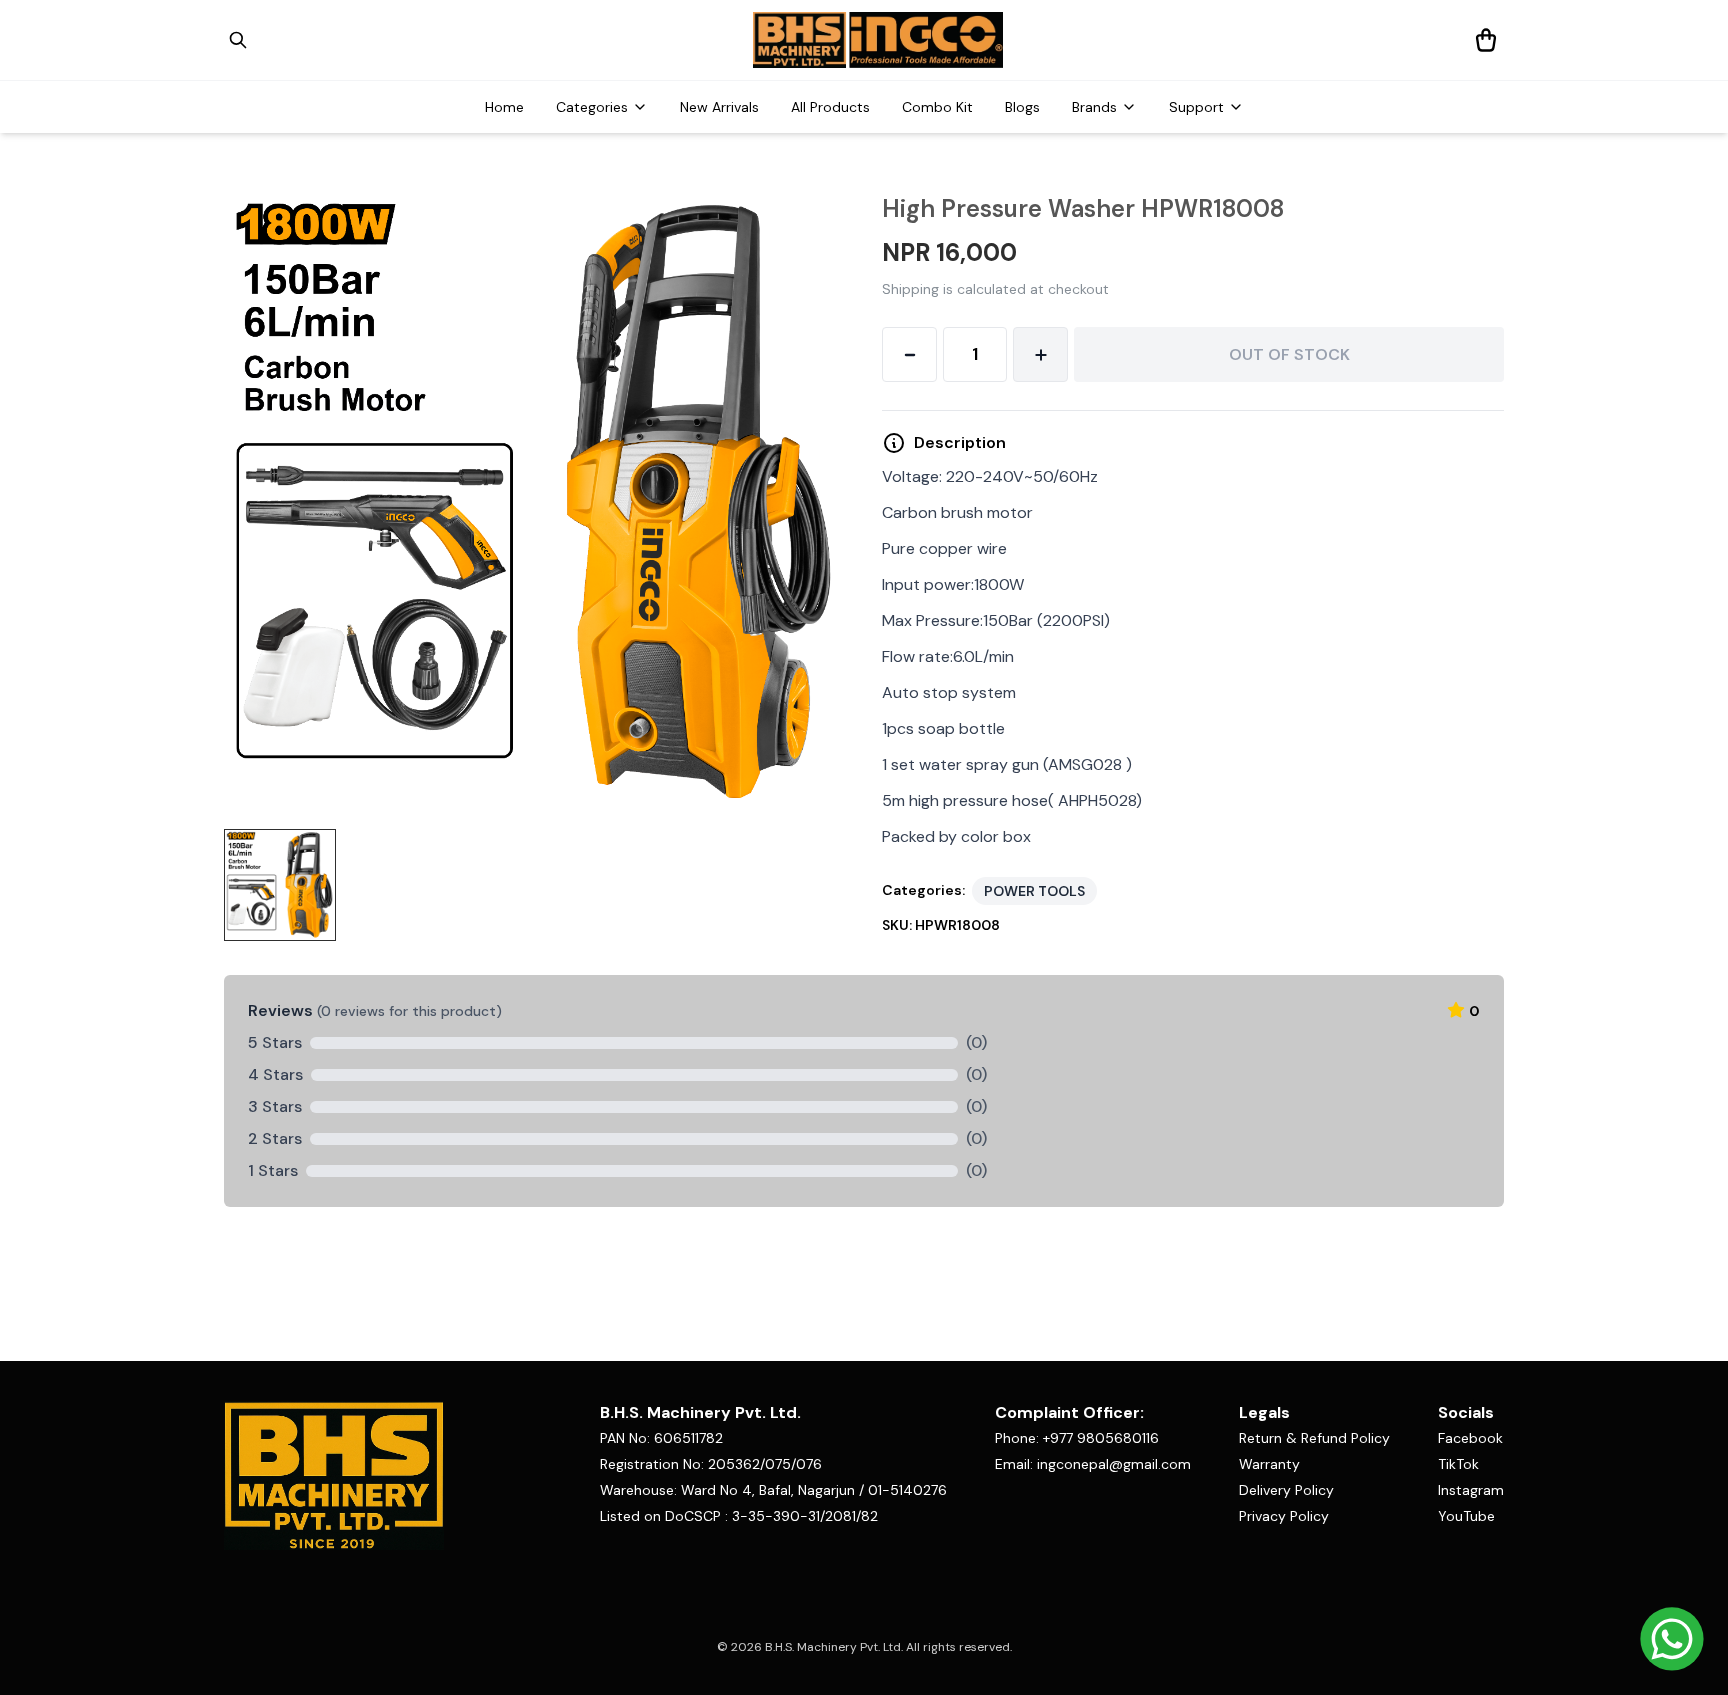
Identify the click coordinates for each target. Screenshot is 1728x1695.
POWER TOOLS (1034, 891)
